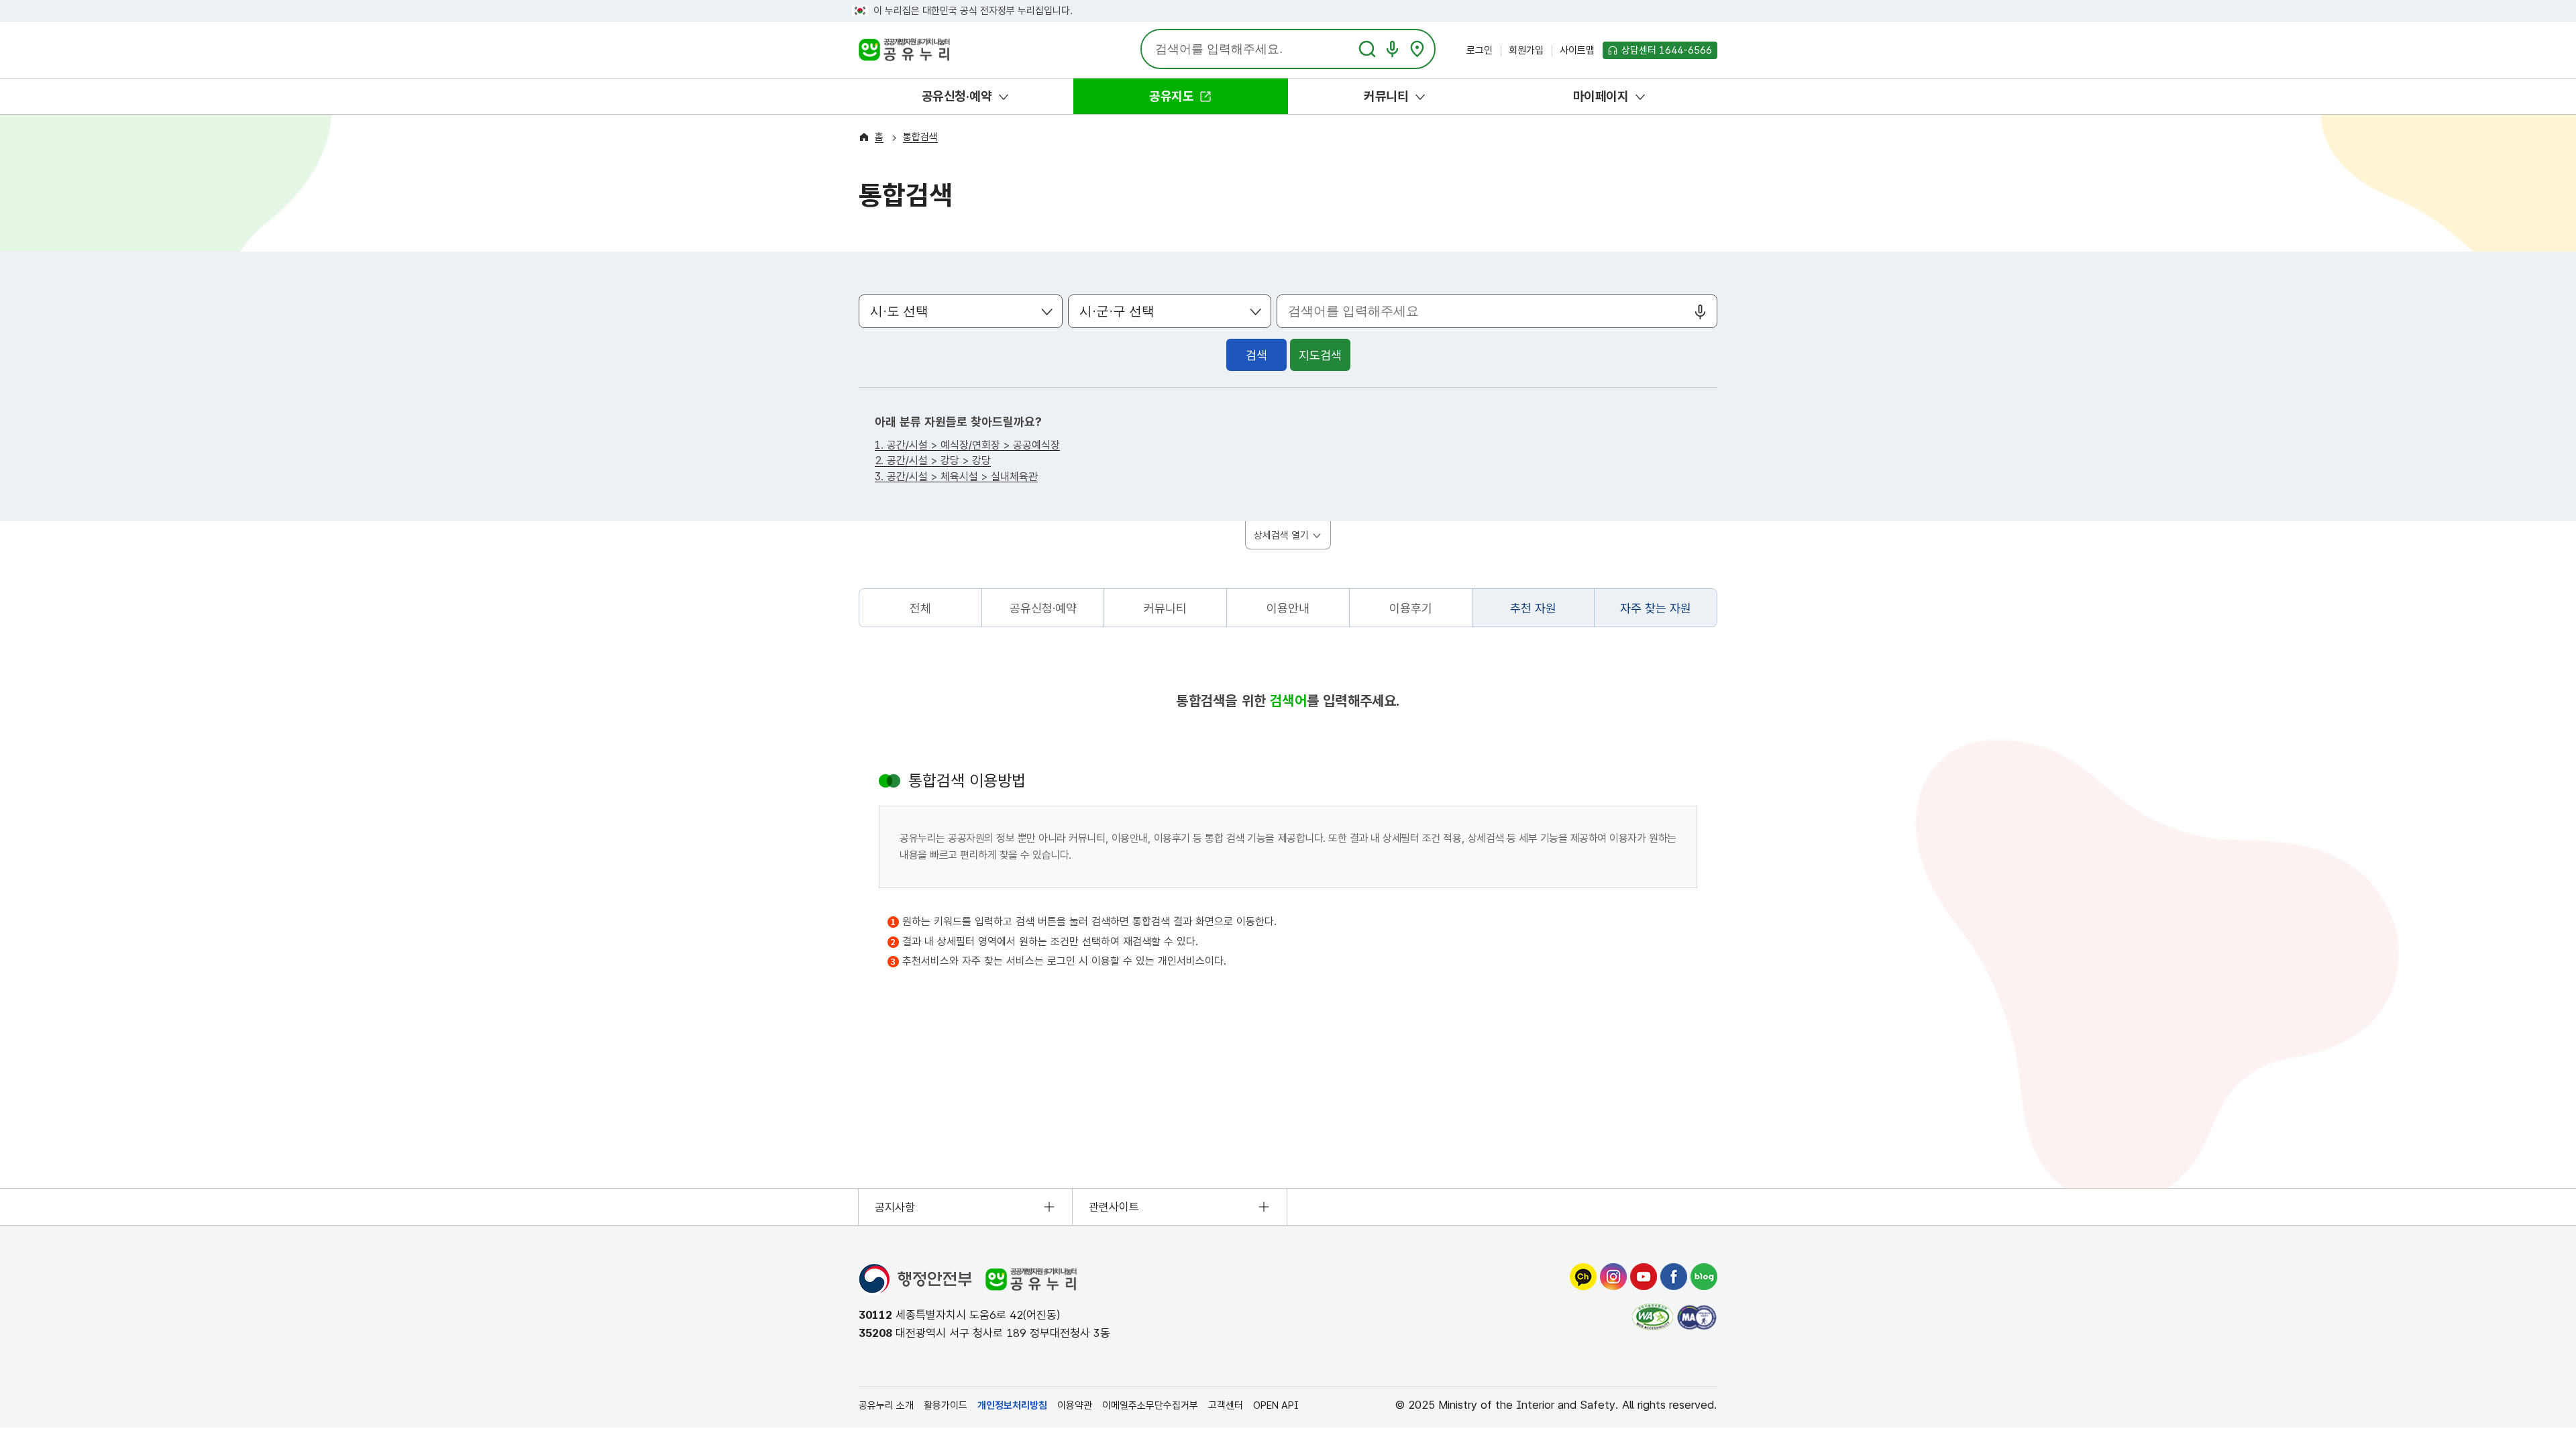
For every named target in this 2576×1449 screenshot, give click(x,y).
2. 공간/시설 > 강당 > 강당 (933, 461)
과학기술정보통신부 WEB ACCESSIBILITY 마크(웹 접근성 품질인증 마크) (1653, 1317)
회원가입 (1526, 50)
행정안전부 (915, 1279)
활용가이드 (946, 1405)
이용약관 (1075, 1405)
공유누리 (1031, 1279)
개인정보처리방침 (1012, 1405)
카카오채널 (1583, 1277)
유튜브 (1644, 1277)
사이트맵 (1577, 50)
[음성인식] (1700, 312)
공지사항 (895, 1207)
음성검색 (1392, 49)
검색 (1256, 355)
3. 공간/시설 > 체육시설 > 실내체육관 (956, 477)
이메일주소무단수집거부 (1150, 1405)
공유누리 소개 (886, 1405)
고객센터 (1226, 1405)
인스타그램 (1613, 1277)
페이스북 (1674, 1277)
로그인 (1480, 50)
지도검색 (1417, 49)
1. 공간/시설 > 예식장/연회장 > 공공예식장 (967, 446)
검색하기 (1367, 49)
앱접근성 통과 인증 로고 (1697, 1317)
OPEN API (1276, 1405)
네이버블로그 (1704, 1277)
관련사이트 (1114, 1207)
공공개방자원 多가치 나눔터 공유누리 (903, 52)
